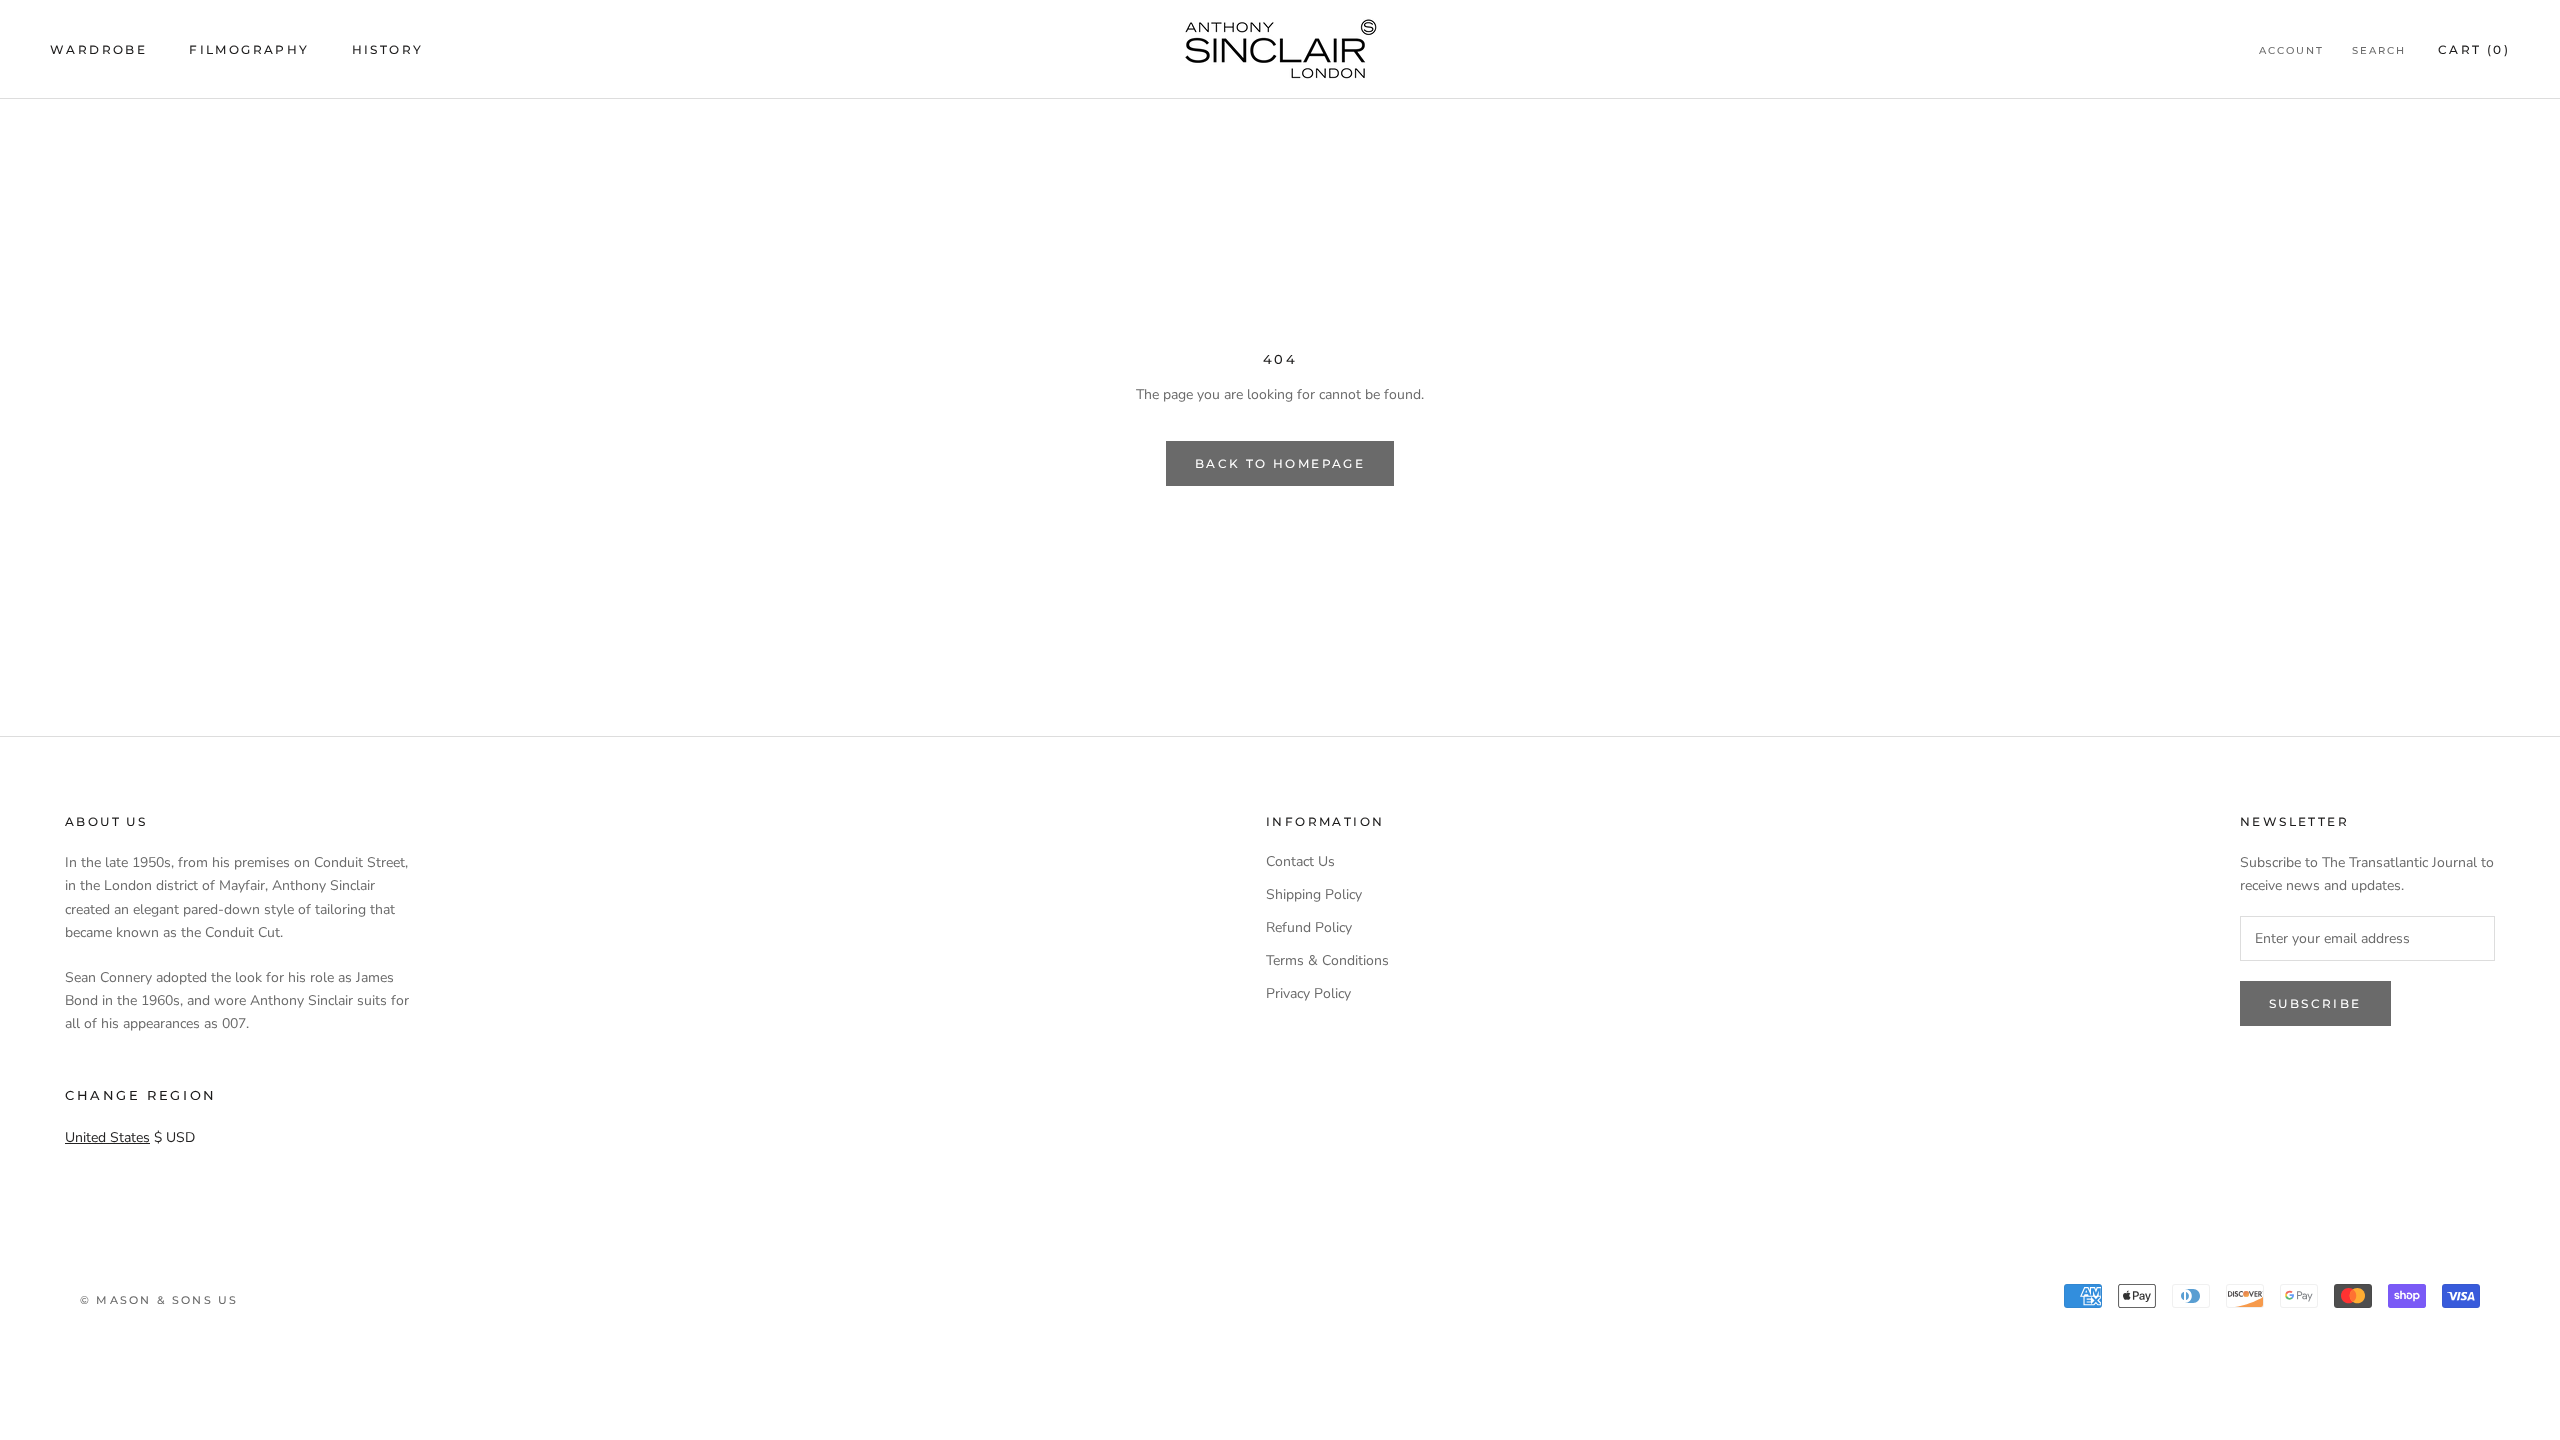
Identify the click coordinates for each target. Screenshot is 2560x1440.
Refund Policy (1309, 927)
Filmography (249, 49)
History (388, 49)
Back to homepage (1280, 463)
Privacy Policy (1308, 993)
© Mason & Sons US (159, 1300)
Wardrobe (98, 49)
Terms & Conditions (1327, 960)
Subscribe (2315, 1003)
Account (2291, 50)
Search (2379, 50)
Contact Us (1300, 861)
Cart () (2474, 49)
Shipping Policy (1314, 894)
